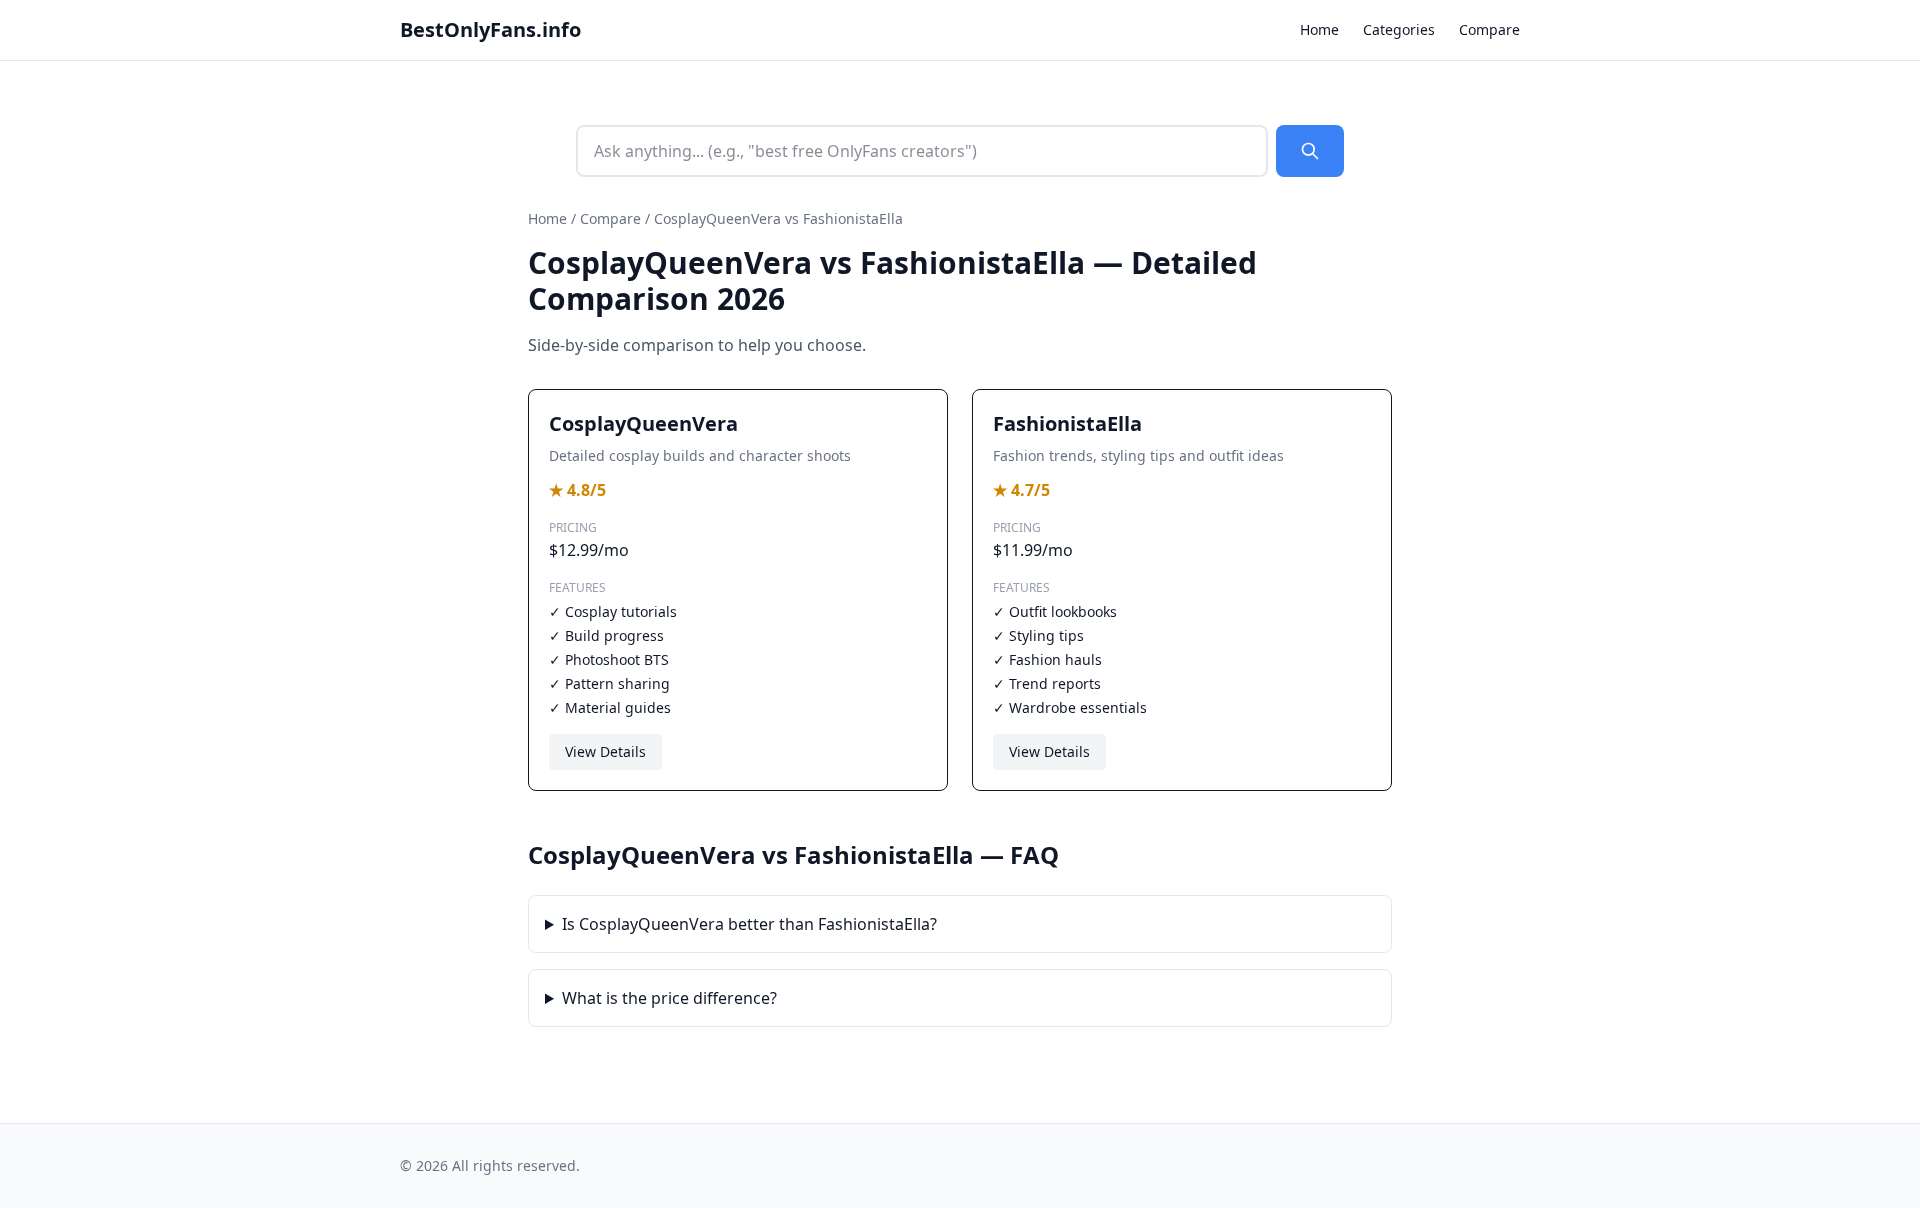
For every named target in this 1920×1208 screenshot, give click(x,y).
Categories (1399, 29)
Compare (1489, 29)
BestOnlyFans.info (490, 29)
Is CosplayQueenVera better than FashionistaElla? (749, 924)
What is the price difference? (669, 998)
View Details (605, 751)
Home (1319, 29)
